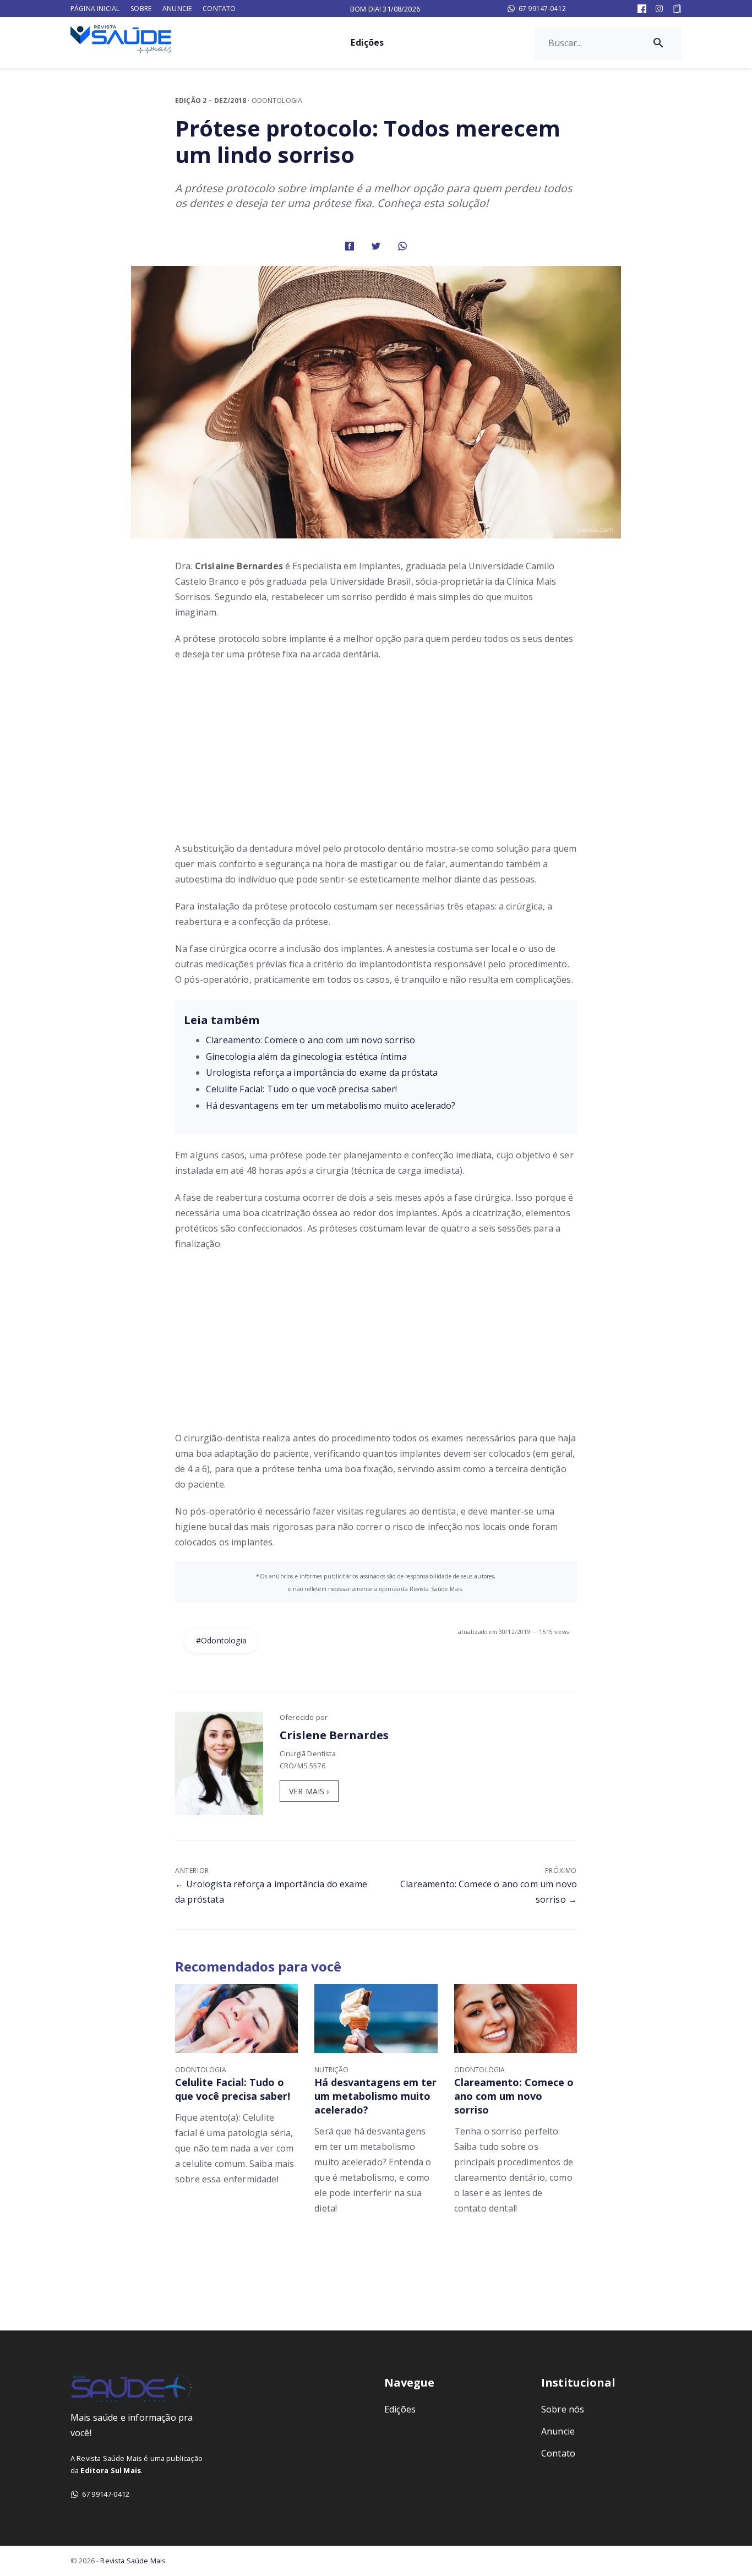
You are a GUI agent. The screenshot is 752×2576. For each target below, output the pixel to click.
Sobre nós (563, 2409)
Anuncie (177, 9)
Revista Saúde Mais (133, 2561)
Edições (367, 42)
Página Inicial (95, 9)
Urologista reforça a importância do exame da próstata (322, 1072)
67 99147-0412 (542, 9)
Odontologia (277, 100)
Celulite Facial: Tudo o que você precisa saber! (302, 1089)
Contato (219, 9)
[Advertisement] (376, 755)
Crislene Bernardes (334, 1735)
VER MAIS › (309, 1791)
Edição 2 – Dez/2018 (211, 100)
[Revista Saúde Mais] (131, 39)
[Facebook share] (350, 245)
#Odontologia (221, 1640)
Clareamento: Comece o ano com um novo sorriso (310, 1040)
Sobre (141, 9)
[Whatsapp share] (402, 245)
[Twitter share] (376, 245)
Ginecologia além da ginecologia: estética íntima (306, 1056)
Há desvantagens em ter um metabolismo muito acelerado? (331, 1105)
